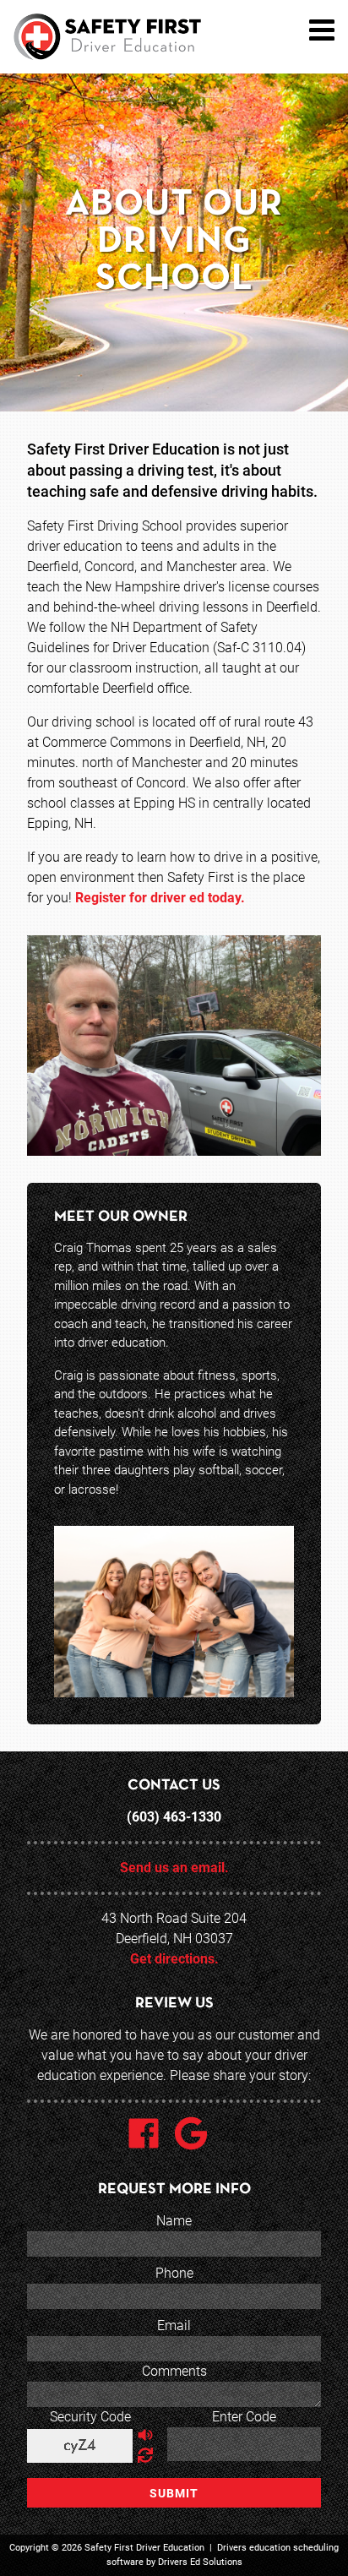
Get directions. (174, 1959)
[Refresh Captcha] (145, 2456)
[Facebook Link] (150, 2136)
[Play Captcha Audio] (145, 2436)
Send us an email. (174, 1868)
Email (174, 2325)
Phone (174, 2273)
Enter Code (244, 2417)
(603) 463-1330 (174, 1817)
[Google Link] (198, 2136)
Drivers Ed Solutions (200, 2562)
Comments (174, 2371)
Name (174, 2221)
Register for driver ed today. (160, 898)
